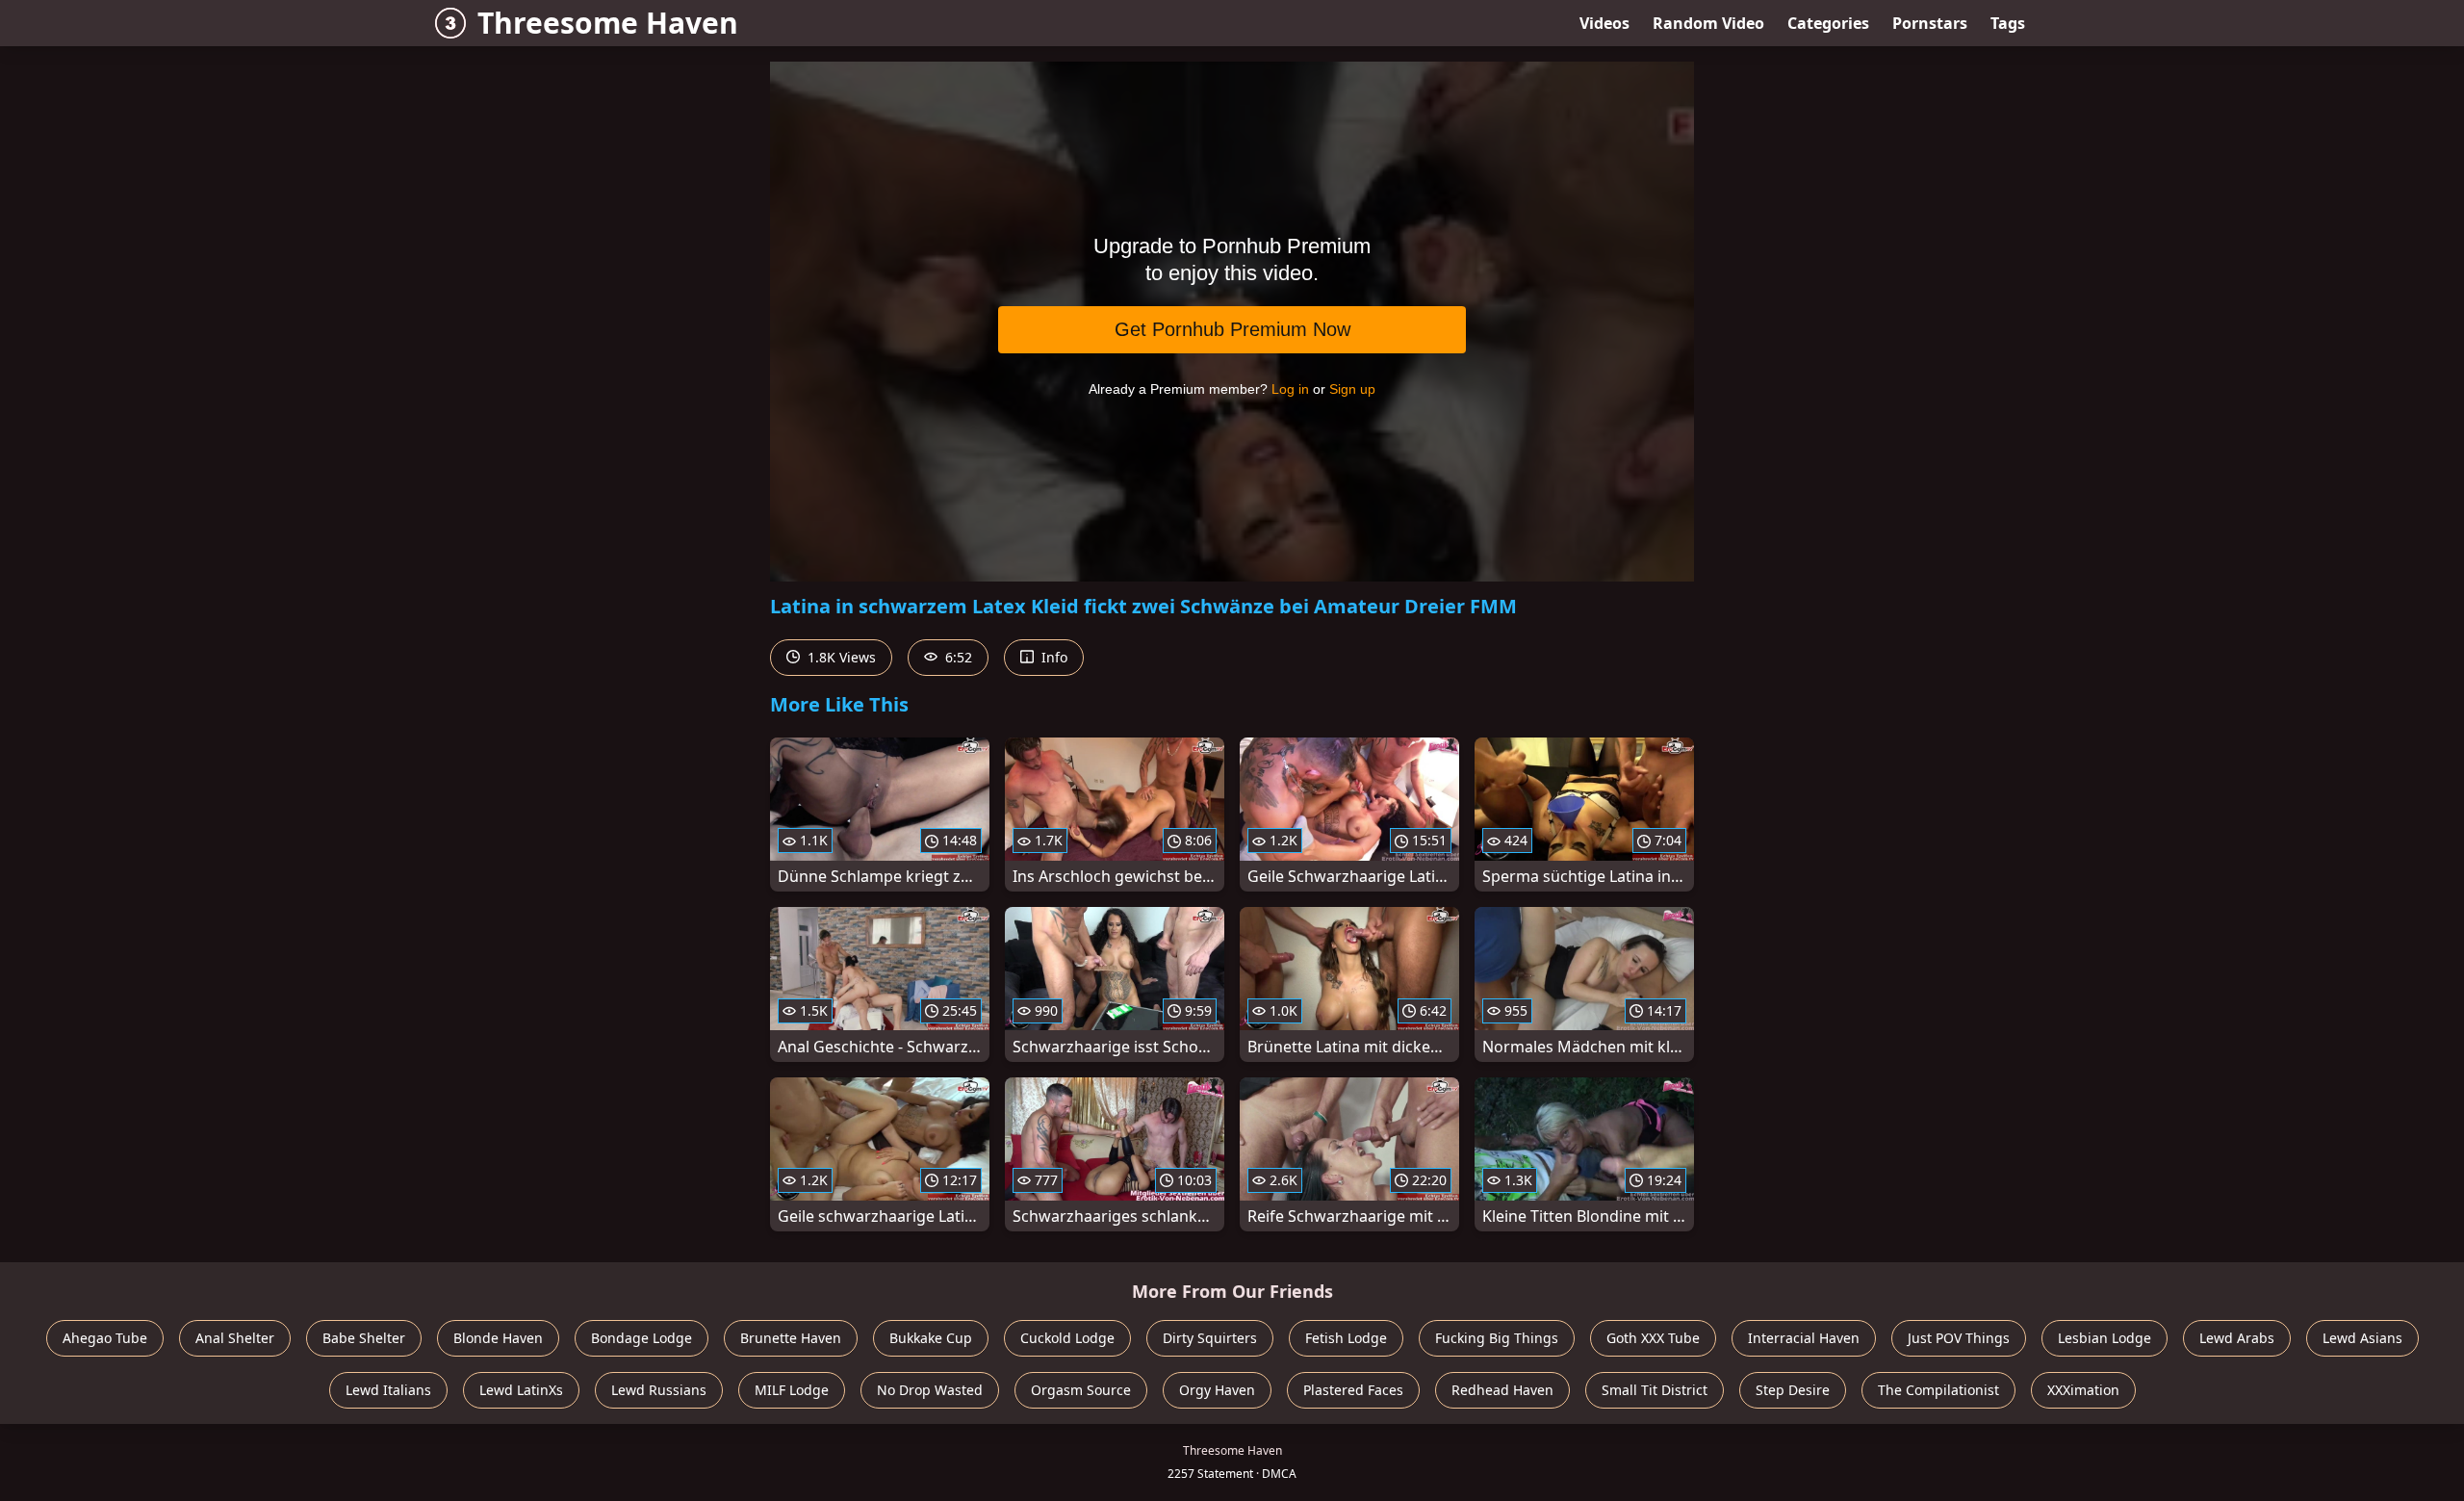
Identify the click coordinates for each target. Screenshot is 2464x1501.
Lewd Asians (2362, 1338)
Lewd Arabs (2237, 1338)
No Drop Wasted (930, 1390)
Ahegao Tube (105, 1338)
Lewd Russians (659, 1390)
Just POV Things (1959, 1338)
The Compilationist (1938, 1390)
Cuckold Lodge (1067, 1338)
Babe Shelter (364, 1338)
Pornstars (1930, 23)
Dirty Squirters (1210, 1338)
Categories (1828, 23)
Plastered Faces (1353, 1390)
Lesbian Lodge (2105, 1338)
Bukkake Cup (931, 1338)
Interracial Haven (1804, 1338)
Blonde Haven (498, 1338)
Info (1052, 657)
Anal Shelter (235, 1338)
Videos (1604, 23)
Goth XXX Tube (1653, 1338)
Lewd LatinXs (521, 1390)
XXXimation (2083, 1390)
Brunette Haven (791, 1338)
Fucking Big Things (1497, 1338)
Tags (2008, 23)
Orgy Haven (1217, 1390)
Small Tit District (1655, 1390)
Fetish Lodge (1346, 1338)
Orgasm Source (1081, 1390)
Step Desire (1793, 1390)
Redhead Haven (1502, 1390)
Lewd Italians (388, 1390)
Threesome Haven (608, 23)
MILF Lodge (792, 1390)
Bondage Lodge (642, 1338)
